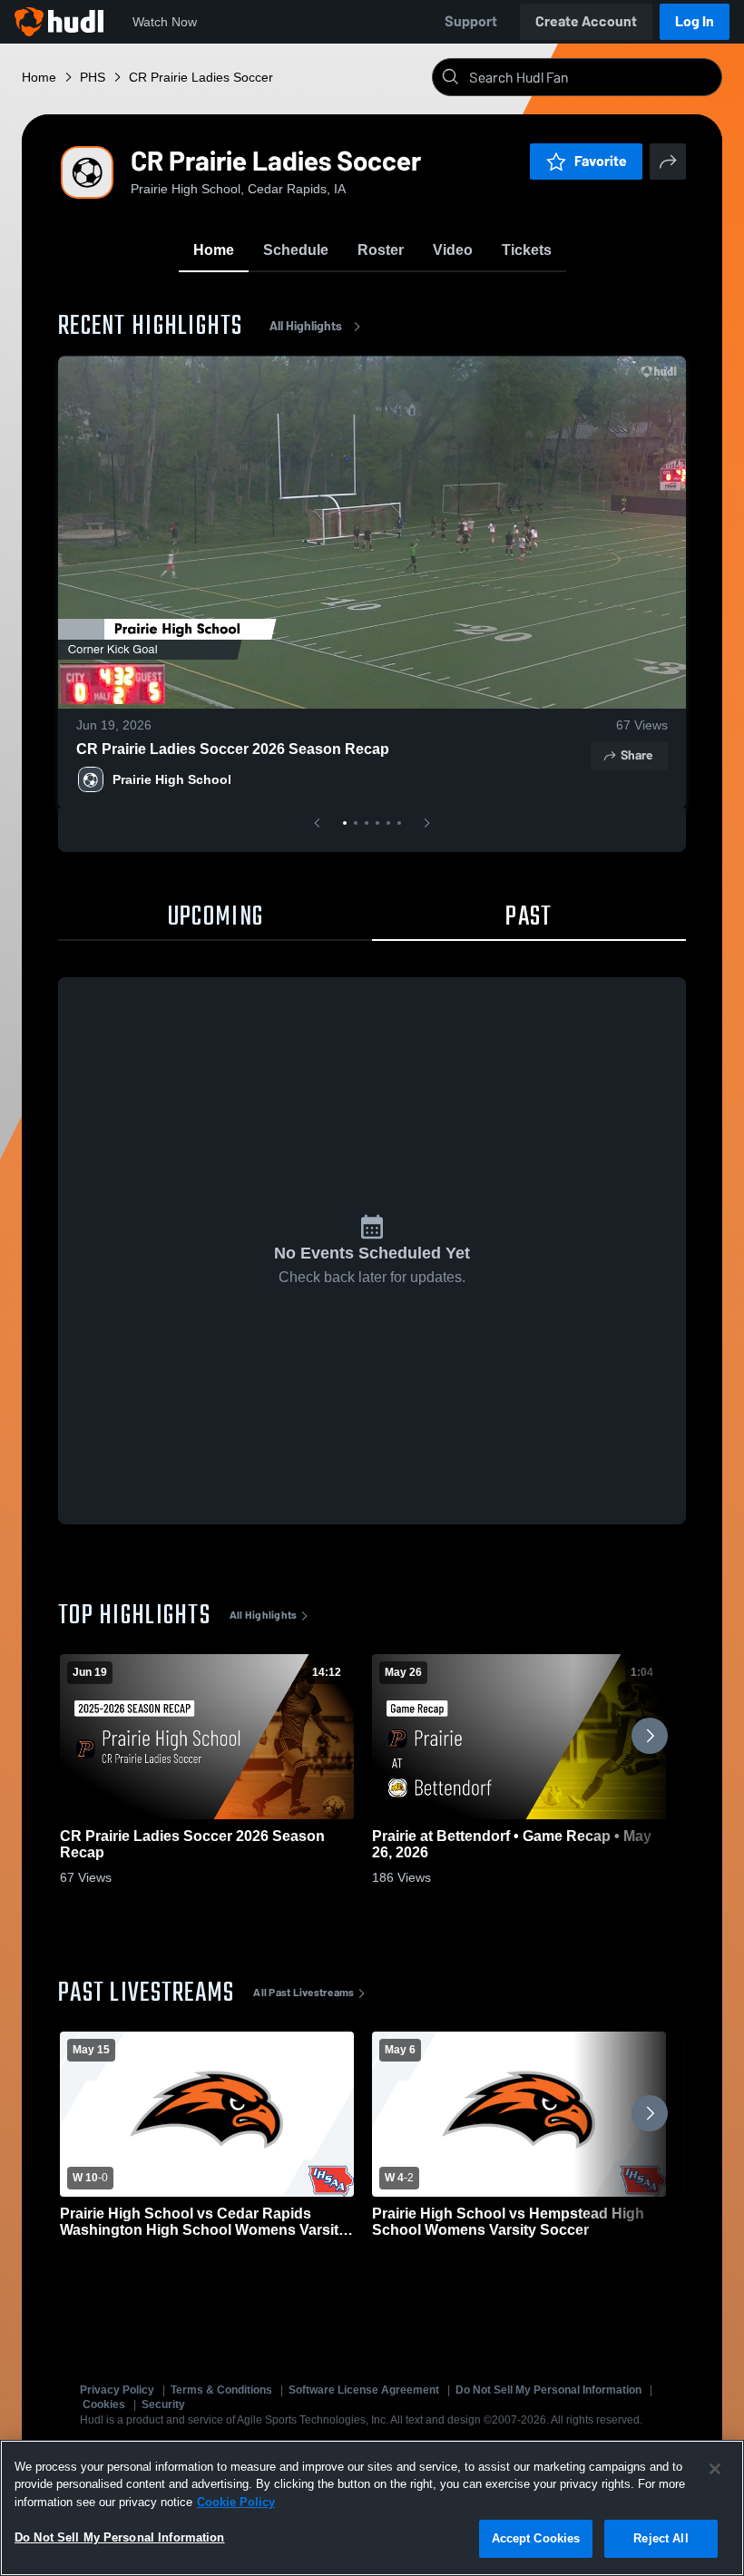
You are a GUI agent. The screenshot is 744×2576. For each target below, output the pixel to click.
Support (471, 21)
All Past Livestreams (303, 1993)
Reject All (661, 2538)
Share (636, 755)
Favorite (601, 161)
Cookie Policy (236, 2502)
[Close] (715, 2469)
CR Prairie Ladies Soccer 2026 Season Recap (233, 749)
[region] (372, 2508)
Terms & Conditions (221, 2390)
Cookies (104, 2405)
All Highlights (306, 326)
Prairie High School (172, 779)
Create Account (586, 21)
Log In (695, 21)
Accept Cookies (536, 2538)
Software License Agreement (364, 2390)
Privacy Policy (117, 2390)
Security (163, 2405)
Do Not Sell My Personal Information (548, 2390)
